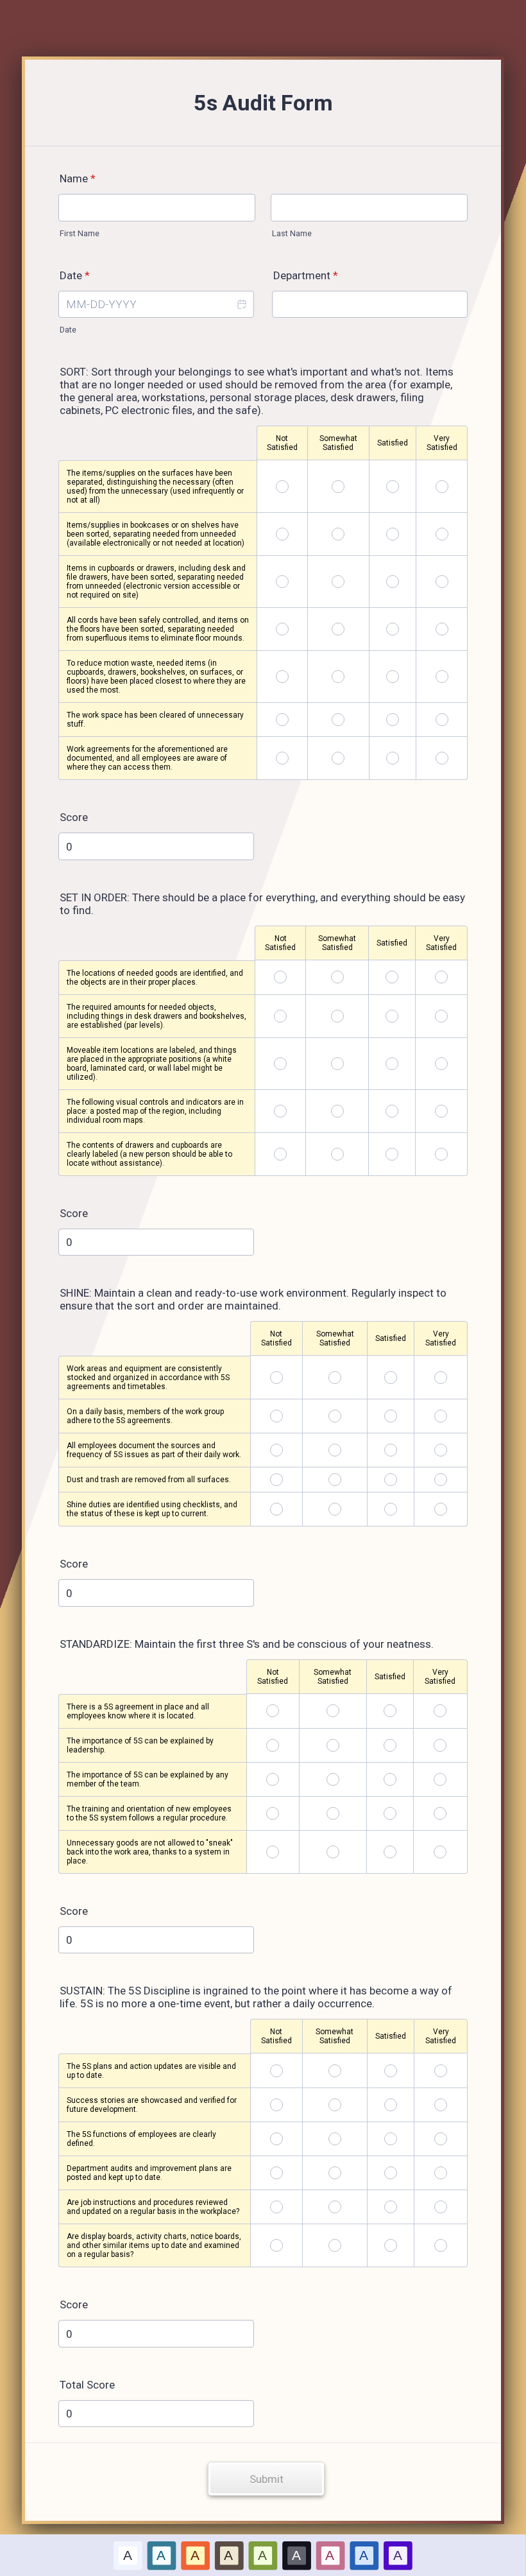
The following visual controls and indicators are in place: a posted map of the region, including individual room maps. (155, 1111)
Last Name (292, 233)
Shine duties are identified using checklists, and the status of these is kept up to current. (152, 1509)
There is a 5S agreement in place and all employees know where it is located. (138, 1711)
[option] (128, 2555)
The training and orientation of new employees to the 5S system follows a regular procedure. (149, 1813)
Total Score (87, 2385)
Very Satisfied (442, 443)
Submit (267, 2479)
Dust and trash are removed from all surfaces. (149, 1480)
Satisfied (393, 443)
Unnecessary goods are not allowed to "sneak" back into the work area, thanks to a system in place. (150, 1852)
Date (68, 330)
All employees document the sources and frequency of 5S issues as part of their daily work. (154, 1450)
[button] (241, 305)
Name (78, 178)
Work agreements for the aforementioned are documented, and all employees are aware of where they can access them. (147, 758)
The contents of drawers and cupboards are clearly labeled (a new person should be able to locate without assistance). (149, 1154)
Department (306, 275)
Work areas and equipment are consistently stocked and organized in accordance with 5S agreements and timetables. (148, 1378)
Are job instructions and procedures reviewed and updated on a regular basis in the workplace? (153, 2207)
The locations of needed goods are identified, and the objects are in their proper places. (155, 978)
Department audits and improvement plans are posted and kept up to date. (149, 2173)
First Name (80, 233)
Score (74, 817)
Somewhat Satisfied (338, 443)
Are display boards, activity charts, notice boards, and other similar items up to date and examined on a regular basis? (154, 2245)
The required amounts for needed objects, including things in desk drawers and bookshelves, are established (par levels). (157, 1016)
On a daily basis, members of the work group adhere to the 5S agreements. (145, 1416)
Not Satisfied (282, 443)
